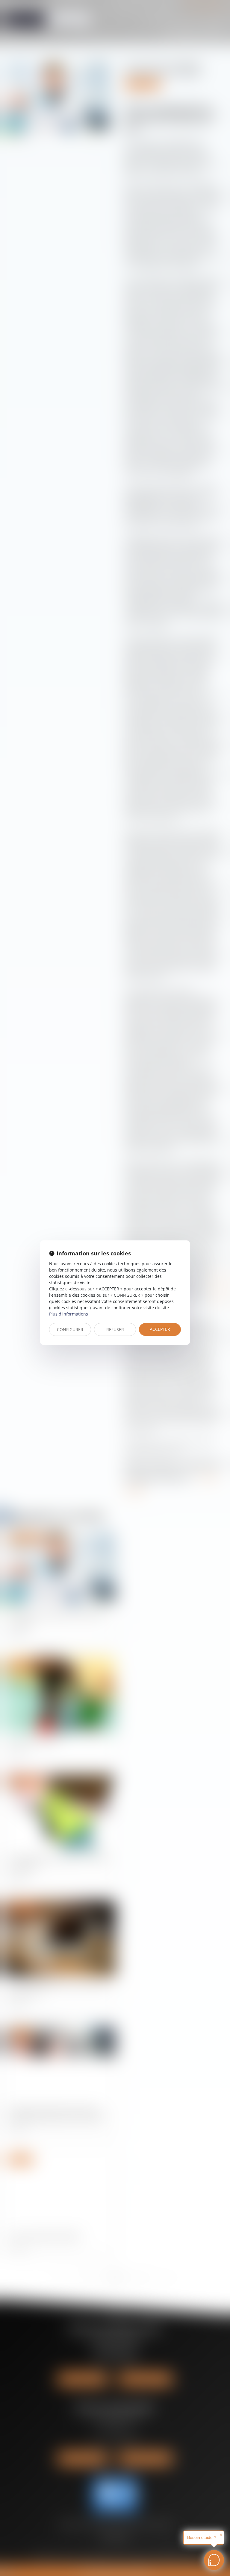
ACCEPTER (160, 1329)
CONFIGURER (70, 1329)
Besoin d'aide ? (202, 2537)
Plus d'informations (69, 1314)
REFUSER (115, 1329)
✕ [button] (221, 2535)
